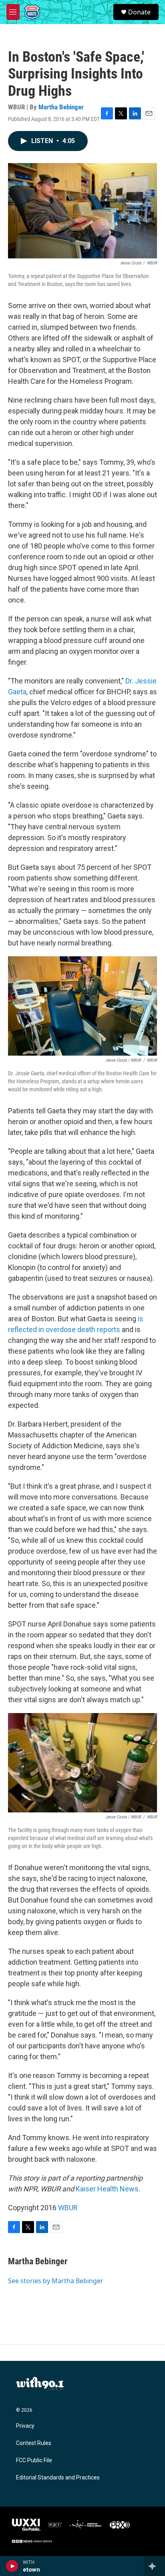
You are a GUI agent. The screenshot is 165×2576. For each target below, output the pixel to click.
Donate (139, 12)
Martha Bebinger (61, 107)
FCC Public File (34, 2460)
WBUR (68, 2208)
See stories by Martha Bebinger (56, 2281)
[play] (12, 2566)
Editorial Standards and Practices (58, 2478)
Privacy (25, 2426)
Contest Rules (34, 2443)
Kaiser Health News (107, 2189)
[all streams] (154, 2566)
